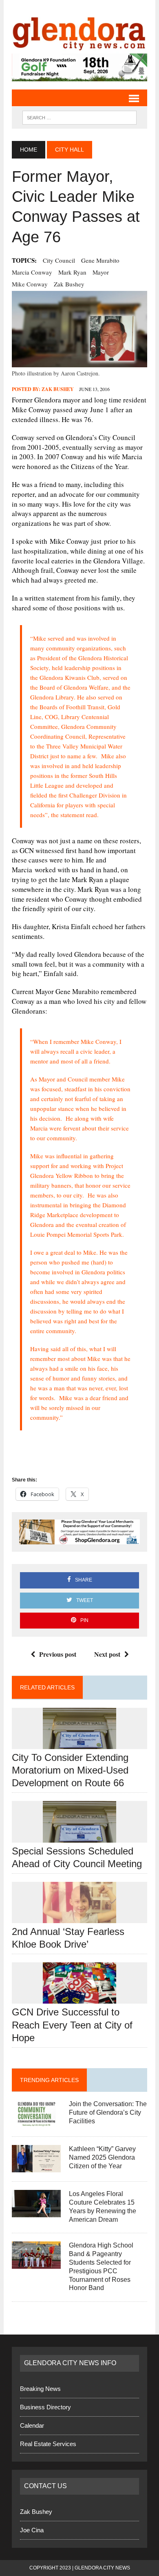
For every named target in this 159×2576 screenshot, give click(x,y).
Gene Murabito (100, 260)
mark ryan (72, 272)
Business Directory (45, 2407)
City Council (59, 260)
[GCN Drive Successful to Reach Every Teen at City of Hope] (79, 1998)
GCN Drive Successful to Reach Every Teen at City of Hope (72, 2025)
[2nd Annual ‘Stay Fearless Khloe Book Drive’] (79, 1918)
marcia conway (32, 272)
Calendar (32, 2425)
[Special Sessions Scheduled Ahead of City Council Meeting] (79, 1837)
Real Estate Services (48, 2444)
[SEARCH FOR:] (79, 117)
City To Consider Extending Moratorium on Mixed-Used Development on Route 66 (70, 1770)
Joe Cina (32, 2530)
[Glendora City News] (79, 31)
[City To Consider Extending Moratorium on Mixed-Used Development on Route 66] (79, 1744)
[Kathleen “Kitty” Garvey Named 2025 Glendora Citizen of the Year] (36, 2167)
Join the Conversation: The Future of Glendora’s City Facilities (108, 2112)
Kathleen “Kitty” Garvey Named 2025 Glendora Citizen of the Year (102, 2157)
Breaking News (40, 2389)
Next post (107, 1654)
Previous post (58, 1654)
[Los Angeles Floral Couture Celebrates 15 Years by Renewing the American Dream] (36, 2212)
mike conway (30, 284)
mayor (101, 272)
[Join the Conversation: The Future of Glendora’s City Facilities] (36, 2122)
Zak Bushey (69, 284)
